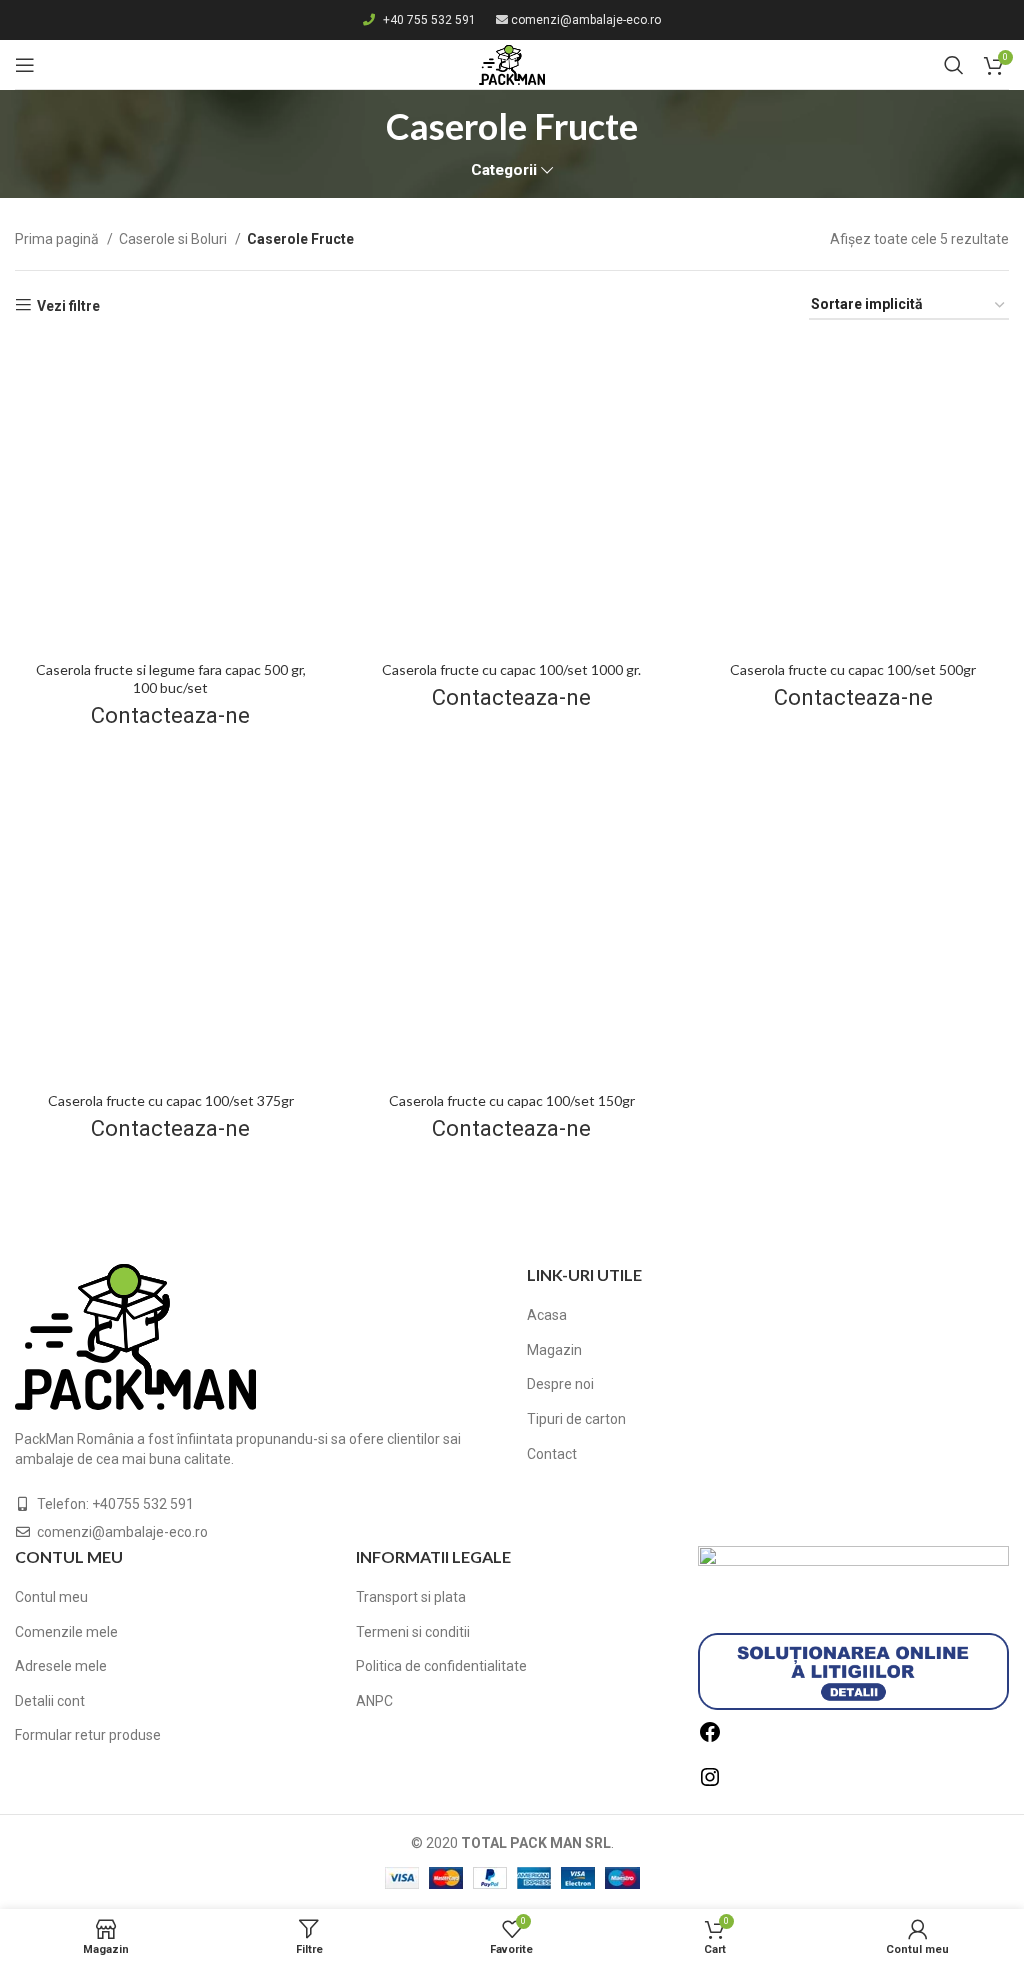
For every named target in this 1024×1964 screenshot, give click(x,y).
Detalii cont (50, 1701)
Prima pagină (58, 239)
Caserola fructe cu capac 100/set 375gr (171, 1100)
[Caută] (954, 65)
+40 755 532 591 (429, 20)
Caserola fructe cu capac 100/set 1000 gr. (511, 669)
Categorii (504, 170)
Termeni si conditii (413, 1632)
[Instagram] (710, 1784)
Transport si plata (411, 1597)
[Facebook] (710, 1739)
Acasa (547, 1315)
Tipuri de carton (576, 1419)
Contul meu (51, 1597)
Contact (552, 1454)
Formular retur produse (88, 1735)
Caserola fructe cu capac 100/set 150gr (512, 1100)
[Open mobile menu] (25, 65)
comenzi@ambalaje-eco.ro (586, 20)
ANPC (374, 1701)
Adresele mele (61, 1666)
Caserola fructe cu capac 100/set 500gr (853, 669)
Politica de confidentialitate (441, 1666)
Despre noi (560, 1384)
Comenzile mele (66, 1632)
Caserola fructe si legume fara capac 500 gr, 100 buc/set (171, 678)
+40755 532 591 (143, 1504)
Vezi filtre (68, 306)
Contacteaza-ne (170, 715)
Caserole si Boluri (174, 239)
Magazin (554, 1350)
